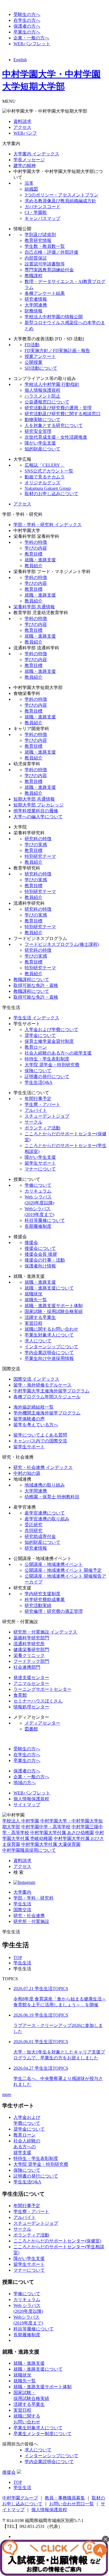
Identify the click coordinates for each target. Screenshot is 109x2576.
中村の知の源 (27, 1473)
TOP (18, 1957)
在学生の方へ (27, 20)
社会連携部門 (27, 1667)
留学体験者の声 (29, 1419)
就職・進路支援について (49, 1288)
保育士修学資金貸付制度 (49, 1041)
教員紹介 (34, 566)
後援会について (40, 1248)
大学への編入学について (38, 817)
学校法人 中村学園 (21, 1821)
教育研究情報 (38, 240)
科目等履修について (45, 1220)
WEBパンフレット (32, 44)
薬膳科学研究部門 (31, 1638)
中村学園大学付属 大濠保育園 (51, 1844)
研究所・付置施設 (31, 1921)
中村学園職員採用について (29, 1850)
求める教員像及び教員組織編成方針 (60, 201)
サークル (34, 1122)
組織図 (31, 189)
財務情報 (34, 311)
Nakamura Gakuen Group (48, 488)
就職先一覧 (36, 1300)
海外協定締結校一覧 (34, 1407)
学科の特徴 (36, 542)
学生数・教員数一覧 (45, 246)
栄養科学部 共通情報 (34, 607)
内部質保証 (36, 258)
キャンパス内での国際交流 (40, 1441)
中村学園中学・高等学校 (46, 1827)
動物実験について (42, 420)
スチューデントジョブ (47, 1116)
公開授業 (34, 362)
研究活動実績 (38, 1605)
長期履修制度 (38, 1226)
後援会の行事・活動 (45, 1260)
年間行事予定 (38, 1099)
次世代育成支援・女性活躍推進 (56, 437)
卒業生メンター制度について (42, 2434)
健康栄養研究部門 (31, 1650)
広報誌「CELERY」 (45, 465)
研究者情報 (36, 299)
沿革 (29, 183)
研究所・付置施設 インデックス (45, 1632)
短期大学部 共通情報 (34, 799)
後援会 (31, 1242)
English (20, 60)
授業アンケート (40, 356)
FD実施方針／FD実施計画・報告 (57, 351)
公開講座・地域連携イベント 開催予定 (63, 1570)
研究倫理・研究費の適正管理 (54, 1611)
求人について (38, 1341)
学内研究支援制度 (42, 1594)
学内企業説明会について (49, 1353)
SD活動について (41, 368)
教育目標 (34, 554)
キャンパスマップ (42, 218)
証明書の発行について (47, 1076)
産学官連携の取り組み (47, 1519)
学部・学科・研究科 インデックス (48, 525)
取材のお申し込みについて (51, 494)
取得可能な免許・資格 (36, 985)
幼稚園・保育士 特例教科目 (52, 1497)
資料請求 (22, 121)
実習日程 (34, 1323)
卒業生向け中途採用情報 (49, 1358)
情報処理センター (31, 1707)
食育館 (20, 1695)
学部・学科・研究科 (34, 1898)
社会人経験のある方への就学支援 (58, 1053)
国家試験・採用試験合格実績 (54, 1311)
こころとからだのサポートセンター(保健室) (57, 2241)
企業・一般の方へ (31, 38)
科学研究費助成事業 (45, 1600)
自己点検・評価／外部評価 (51, 252)
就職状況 (34, 1294)
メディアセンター (42, 1723)
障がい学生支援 (40, 443)
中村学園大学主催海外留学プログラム (51, 1391)
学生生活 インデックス (36, 1018)
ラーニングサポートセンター (42, 1689)
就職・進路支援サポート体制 (54, 1306)
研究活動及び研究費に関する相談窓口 (63, 414)
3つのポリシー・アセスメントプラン (61, 195)
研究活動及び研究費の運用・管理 (58, 408)
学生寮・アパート (42, 1104)
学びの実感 (36, 845)
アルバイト (36, 1110)
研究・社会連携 (29, 1916)
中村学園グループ (20, 2498)
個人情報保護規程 (42, 390)
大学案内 (22, 1892)
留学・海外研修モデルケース (42, 1385)
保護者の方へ (27, 26)
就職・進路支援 (40, 560)
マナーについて (40, 1169)
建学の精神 (25, 166)
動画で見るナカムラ (45, 477)
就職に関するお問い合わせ (51, 1329)
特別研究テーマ (40, 856)
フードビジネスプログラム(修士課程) (62, 944)
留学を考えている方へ (36, 1425)
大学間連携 (36, 305)
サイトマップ (27, 1805)
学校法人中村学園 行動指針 (52, 384)
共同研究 (34, 1531)
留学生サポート (40, 1163)
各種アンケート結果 (45, 293)
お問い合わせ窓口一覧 (72, 2504)
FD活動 (32, 345)
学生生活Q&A (39, 1082)
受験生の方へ (27, 14)
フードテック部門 (31, 1661)
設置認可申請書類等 (45, 264)
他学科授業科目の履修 (36, 811)
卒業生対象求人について (49, 1335)
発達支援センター (31, 1678)
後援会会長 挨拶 (41, 1254)
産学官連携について (45, 1513)
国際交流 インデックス (36, 1379)
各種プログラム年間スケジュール (47, 1397)
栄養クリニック (29, 1655)
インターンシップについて (51, 1347)
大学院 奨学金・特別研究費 (52, 1065)
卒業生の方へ (27, 32)
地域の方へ (25, 1783)
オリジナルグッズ (42, 483)
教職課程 (34, 276)
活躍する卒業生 (40, 1317)
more (7, 2094)
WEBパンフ (25, 133)
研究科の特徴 (38, 839)
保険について (38, 1071)
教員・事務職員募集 (65, 2498)
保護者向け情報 (40, 1266)
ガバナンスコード (42, 207)
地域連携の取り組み (45, 1485)
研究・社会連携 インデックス (43, 1467)
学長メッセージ (29, 160)
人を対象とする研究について (54, 425)
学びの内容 (36, 548)
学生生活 (22, 1904)
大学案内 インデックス (36, 154)
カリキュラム (38, 1191)
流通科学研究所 (29, 1644)
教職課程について (31, 980)
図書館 (31, 1729)
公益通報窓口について (47, 402)
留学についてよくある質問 (40, 1435)
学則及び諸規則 (40, 235)
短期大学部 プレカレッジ (39, 805)
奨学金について (40, 1035)
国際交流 (22, 1910)
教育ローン (36, 1047)
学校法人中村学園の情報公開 (54, 317)
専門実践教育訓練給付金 (49, 270)
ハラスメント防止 (42, 396)
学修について (38, 1185)
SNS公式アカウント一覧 (49, 471)
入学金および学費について (51, 1030)
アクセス (22, 127)
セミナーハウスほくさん (38, 1701)
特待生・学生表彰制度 (47, 1059)
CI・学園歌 (36, 213)
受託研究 (34, 1525)
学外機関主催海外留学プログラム (47, 1413)
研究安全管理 (38, 431)
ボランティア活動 (42, 1128)
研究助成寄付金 (40, 1536)
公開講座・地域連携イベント (54, 1564)
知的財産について (42, 449)
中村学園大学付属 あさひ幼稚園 (62, 1833)
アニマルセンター (31, 1683)
